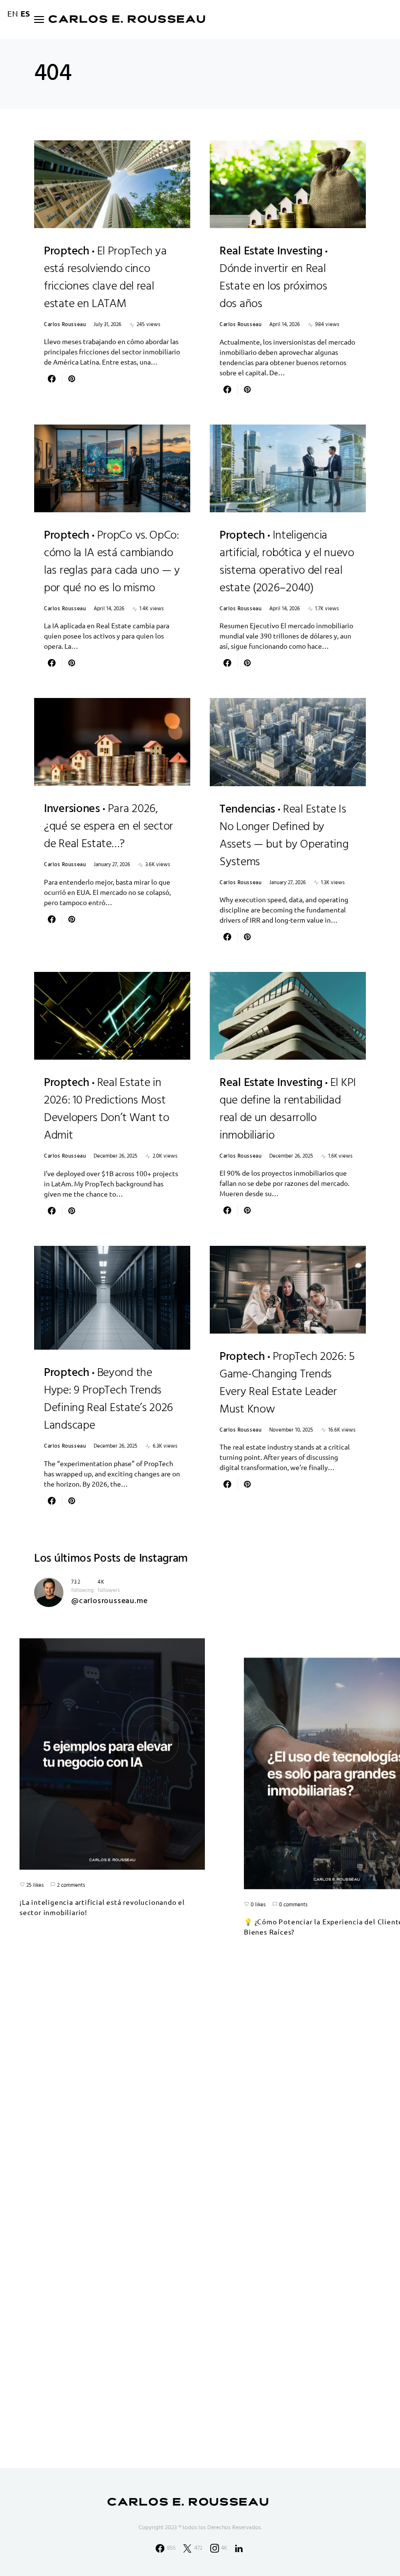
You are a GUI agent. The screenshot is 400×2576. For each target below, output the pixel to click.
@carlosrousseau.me (109, 1601)
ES (26, 13)
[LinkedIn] (239, 2548)
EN (13, 13)
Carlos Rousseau (65, 325)
